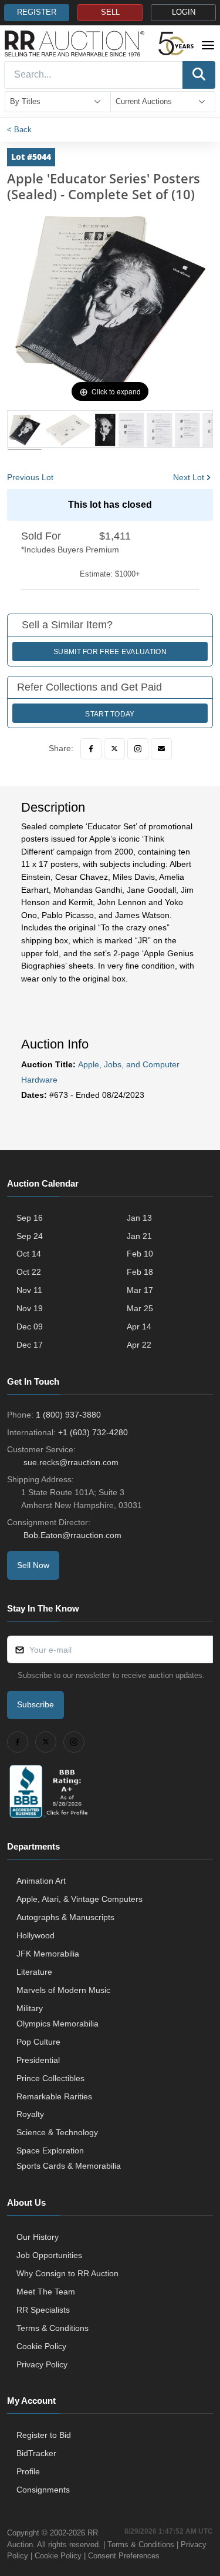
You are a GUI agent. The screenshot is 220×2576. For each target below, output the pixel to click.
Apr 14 (139, 1326)
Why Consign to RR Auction (67, 2273)
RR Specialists (43, 2310)
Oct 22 (29, 1272)
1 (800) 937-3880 (68, 1415)
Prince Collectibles (50, 2078)
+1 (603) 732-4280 (93, 1432)
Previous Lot (30, 477)
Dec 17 (30, 1345)
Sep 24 (30, 1236)
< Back (19, 130)
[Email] (161, 749)
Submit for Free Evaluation (110, 652)
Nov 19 (30, 1308)
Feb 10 (140, 1254)
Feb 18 (140, 1272)
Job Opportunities (49, 2255)
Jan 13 (139, 1218)
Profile (28, 2471)
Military (30, 2008)
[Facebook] (91, 749)
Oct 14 (29, 1254)
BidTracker (36, 2453)
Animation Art (41, 1881)
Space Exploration (50, 2150)
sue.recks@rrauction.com (71, 1462)
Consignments (43, 2490)
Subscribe (35, 1704)
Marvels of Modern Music (63, 1990)
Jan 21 (139, 1236)
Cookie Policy (41, 2346)
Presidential (38, 2060)
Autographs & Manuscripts (65, 1917)
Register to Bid (44, 2435)
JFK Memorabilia (48, 1954)
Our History (38, 2237)
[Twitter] (114, 749)
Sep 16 (30, 1218)
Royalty (30, 2114)
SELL (110, 12)
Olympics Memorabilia (57, 2024)
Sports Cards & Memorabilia (69, 2166)
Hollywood (35, 1935)
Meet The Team (46, 2292)
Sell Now (33, 1565)
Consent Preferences (124, 2556)
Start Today (110, 714)
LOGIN (184, 12)
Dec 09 (30, 1326)
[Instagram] (138, 749)
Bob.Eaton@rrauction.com (72, 1535)
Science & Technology (57, 2132)
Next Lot (189, 477)
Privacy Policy (42, 2364)
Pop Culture (38, 2042)
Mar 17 (140, 1290)
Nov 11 (29, 1290)
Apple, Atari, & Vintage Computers (79, 1899)
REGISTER (37, 12)
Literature (34, 1972)
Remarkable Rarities (54, 2096)
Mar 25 (140, 1308)
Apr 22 (139, 1345)
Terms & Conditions (53, 2328)
